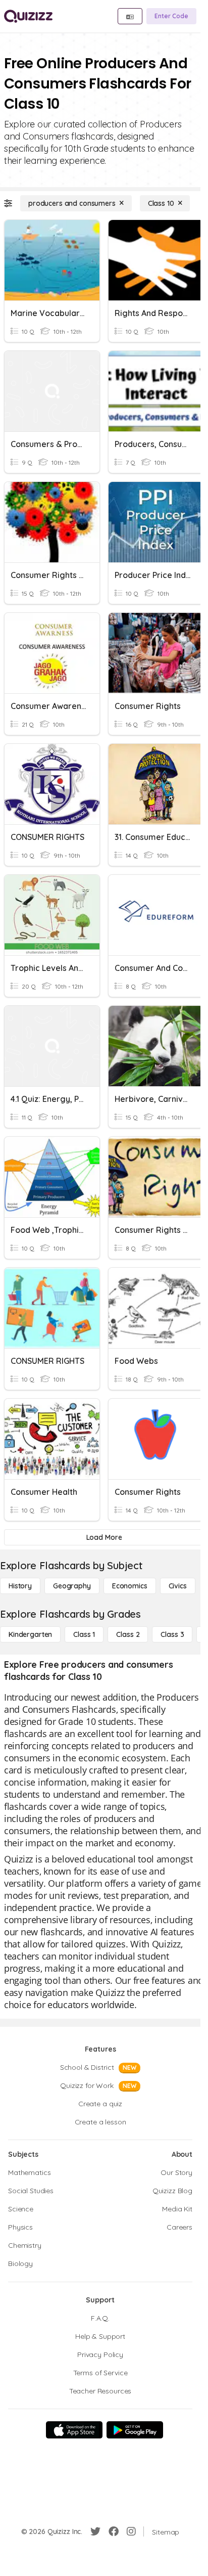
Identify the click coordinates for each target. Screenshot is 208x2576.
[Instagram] (131, 2531)
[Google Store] (135, 2430)
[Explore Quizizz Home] (28, 16)
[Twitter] (95, 2531)
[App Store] (74, 2430)
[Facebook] (114, 2531)
